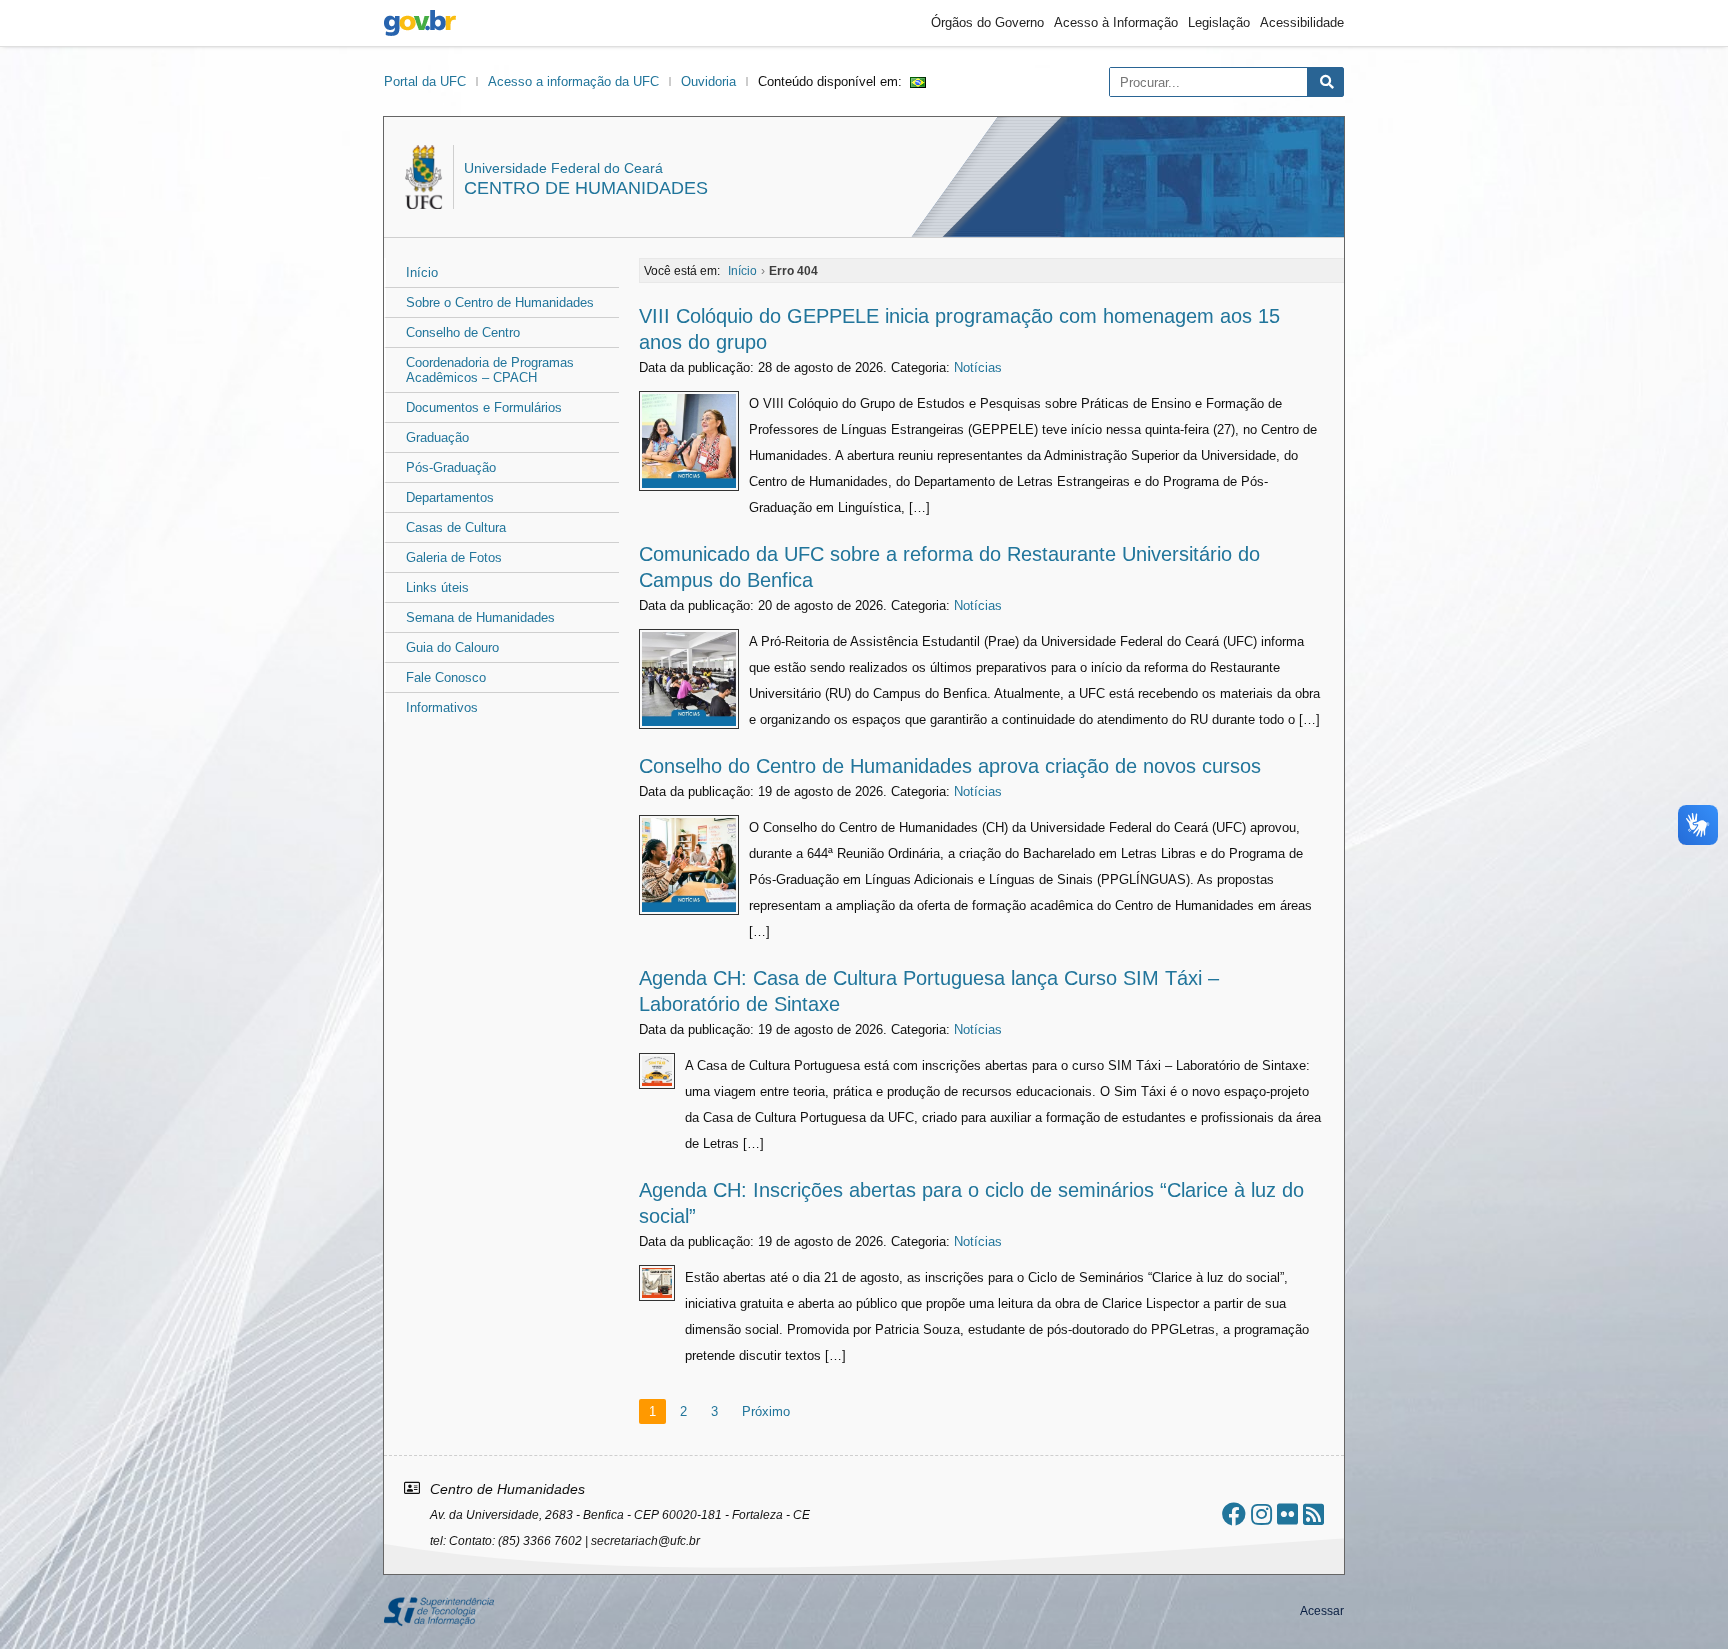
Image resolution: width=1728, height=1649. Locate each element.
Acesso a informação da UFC (573, 81)
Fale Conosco (446, 677)
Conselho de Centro (463, 332)
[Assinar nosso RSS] (1313, 1514)
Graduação (437, 437)
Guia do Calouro (452, 647)
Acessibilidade (1302, 22)
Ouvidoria (708, 81)
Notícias (978, 367)
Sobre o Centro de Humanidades (500, 302)
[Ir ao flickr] (1287, 1514)
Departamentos (450, 497)
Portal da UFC (425, 81)
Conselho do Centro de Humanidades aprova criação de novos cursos (953, 766)
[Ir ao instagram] (1261, 1514)
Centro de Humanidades (586, 188)
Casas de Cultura (456, 527)
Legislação (1219, 22)
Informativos (442, 707)
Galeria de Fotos (454, 557)
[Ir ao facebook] (1234, 1514)
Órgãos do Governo (987, 22)
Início (422, 272)
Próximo (766, 1411)
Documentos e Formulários (484, 407)
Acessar (1322, 1611)
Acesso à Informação (1116, 22)
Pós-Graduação (451, 467)
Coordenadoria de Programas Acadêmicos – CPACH (490, 370)
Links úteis (437, 587)
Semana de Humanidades (480, 617)
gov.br (420, 23)
